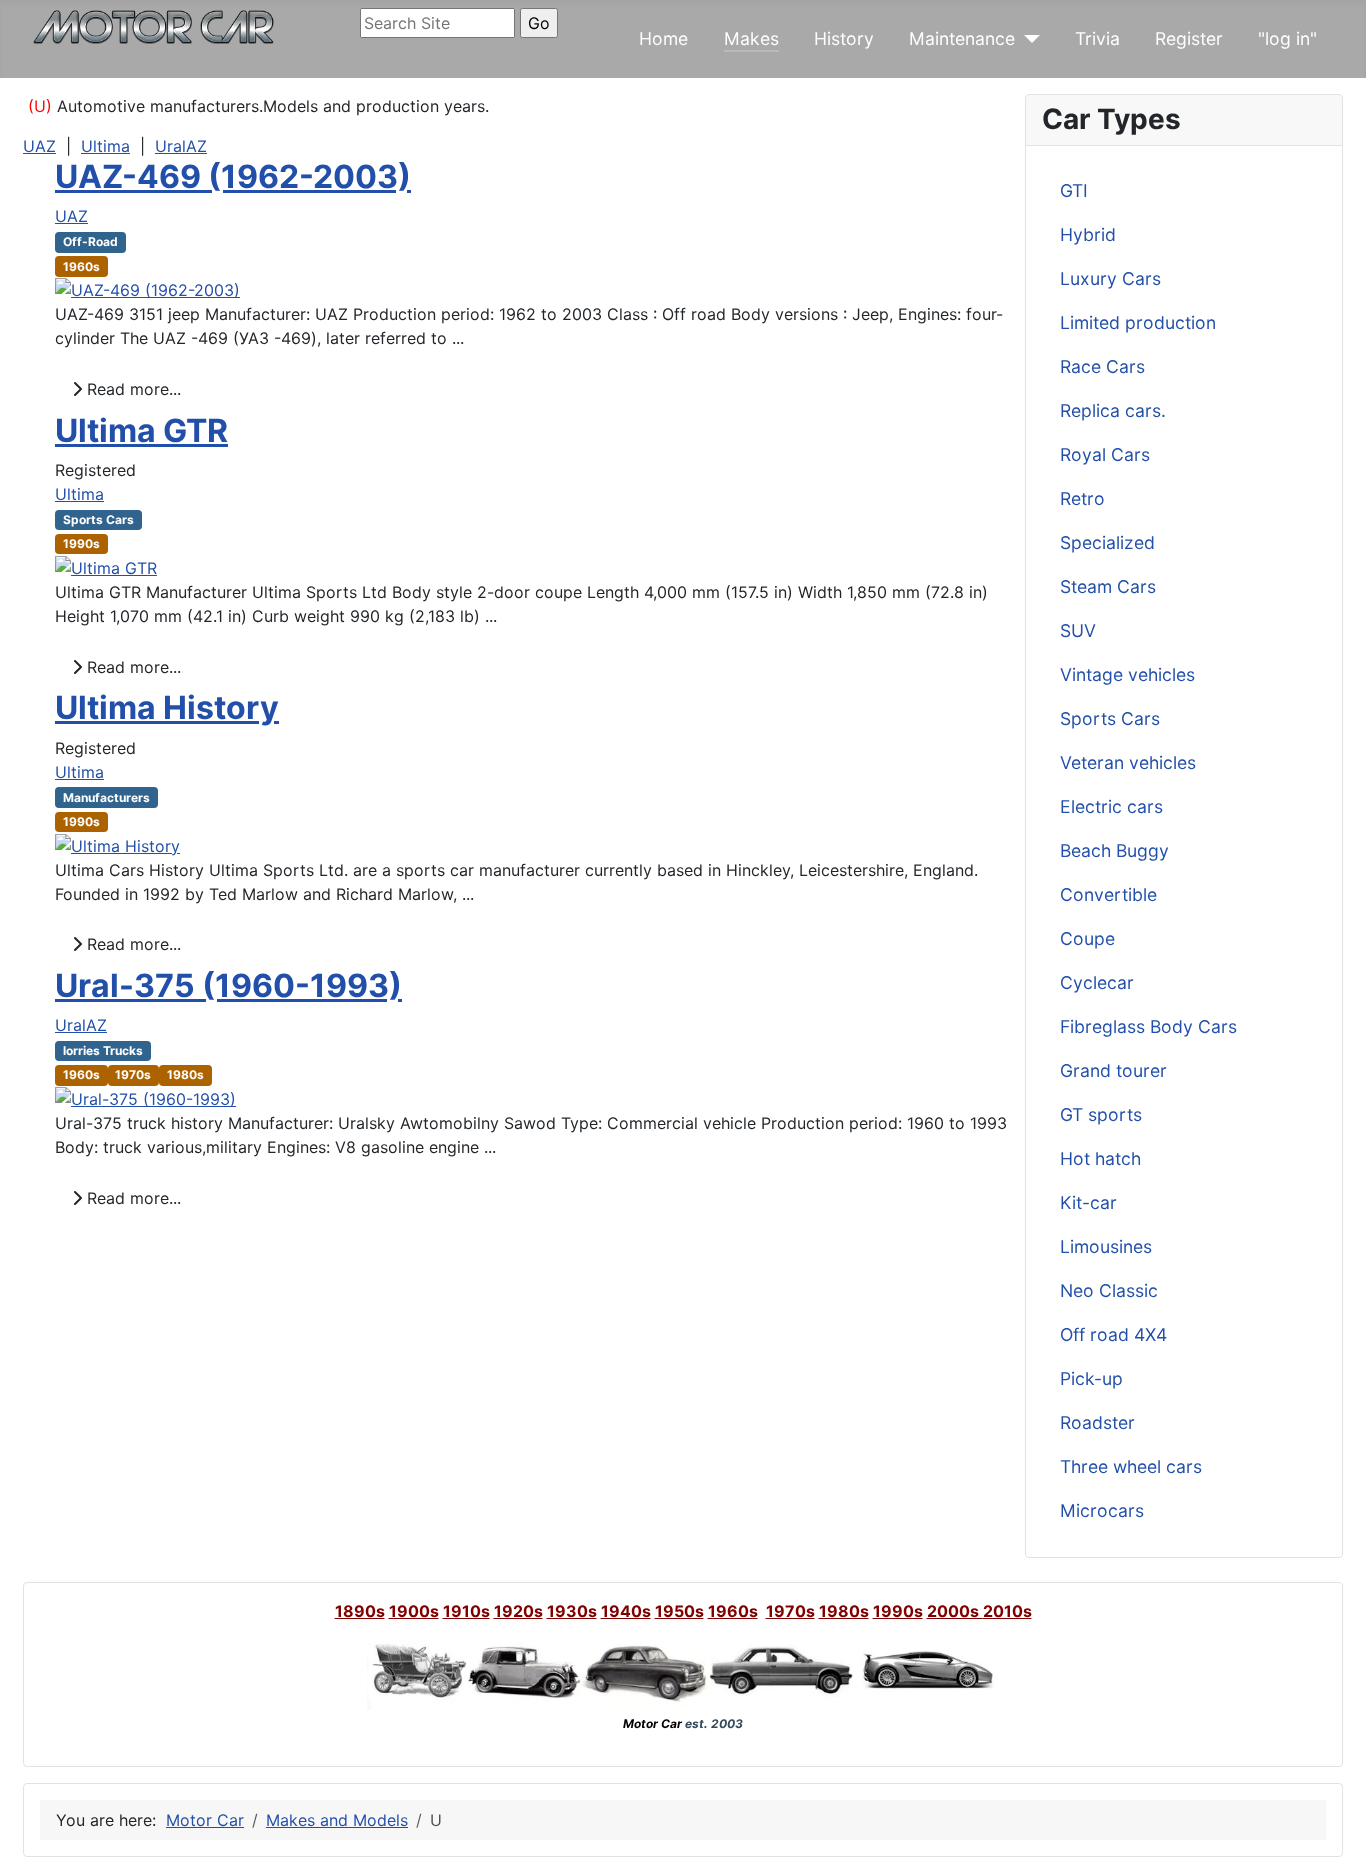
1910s (466, 1611)
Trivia (1097, 38)
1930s (572, 1611)
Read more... (131, 389)
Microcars (1102, 1510)
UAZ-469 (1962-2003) (233, 176)
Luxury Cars (1110, 278)
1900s (414, 1611)
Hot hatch (1100, 1158)
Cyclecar (1097, 982)
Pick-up (1091, 1378)
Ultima (105, 146)
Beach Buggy (1114, 850)
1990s (898, 1611)
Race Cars (1102, 366)
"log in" (1287, 38)
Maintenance (962, 38)
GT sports (1101, 1114)
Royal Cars (1105, 454)
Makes (751, 38)
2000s (955, 1611)
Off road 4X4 (1113, 1334)
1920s (518, 1611)
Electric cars (1111, 806)
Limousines (1106, 1246)
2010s (1007, 1611)
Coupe (1087, 938)
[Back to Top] (1331, 1828)
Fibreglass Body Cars (1148, 1026)
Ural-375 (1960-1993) (228, 985)
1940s (626, 1611)
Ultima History (167, 707)
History (844, 38)
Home (663, 38)
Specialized (1107, 542)
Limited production (1138, 322)
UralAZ (181, 146)
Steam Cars (1108, 586)
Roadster (1097, 1422)
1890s (360, 1611)
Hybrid (1088, 234)
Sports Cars (1110, 718)
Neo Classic (1109, 1290)
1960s (733, 1611)
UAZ (39, 146)
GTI (1074, 190)
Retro (1082, 498)
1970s (790, 1611)
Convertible (1108, 894)
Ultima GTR (141, 430)
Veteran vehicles (1128, 762)
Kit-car (1088, 1202)
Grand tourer (1113, 1070)
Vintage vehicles (1127, 674)
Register (1189, 38)
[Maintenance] (1027, 39)
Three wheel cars (1131, 1466)
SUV (1078, 630)
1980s (844, 1611)
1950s (679, 1611)
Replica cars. (1113, 410)
